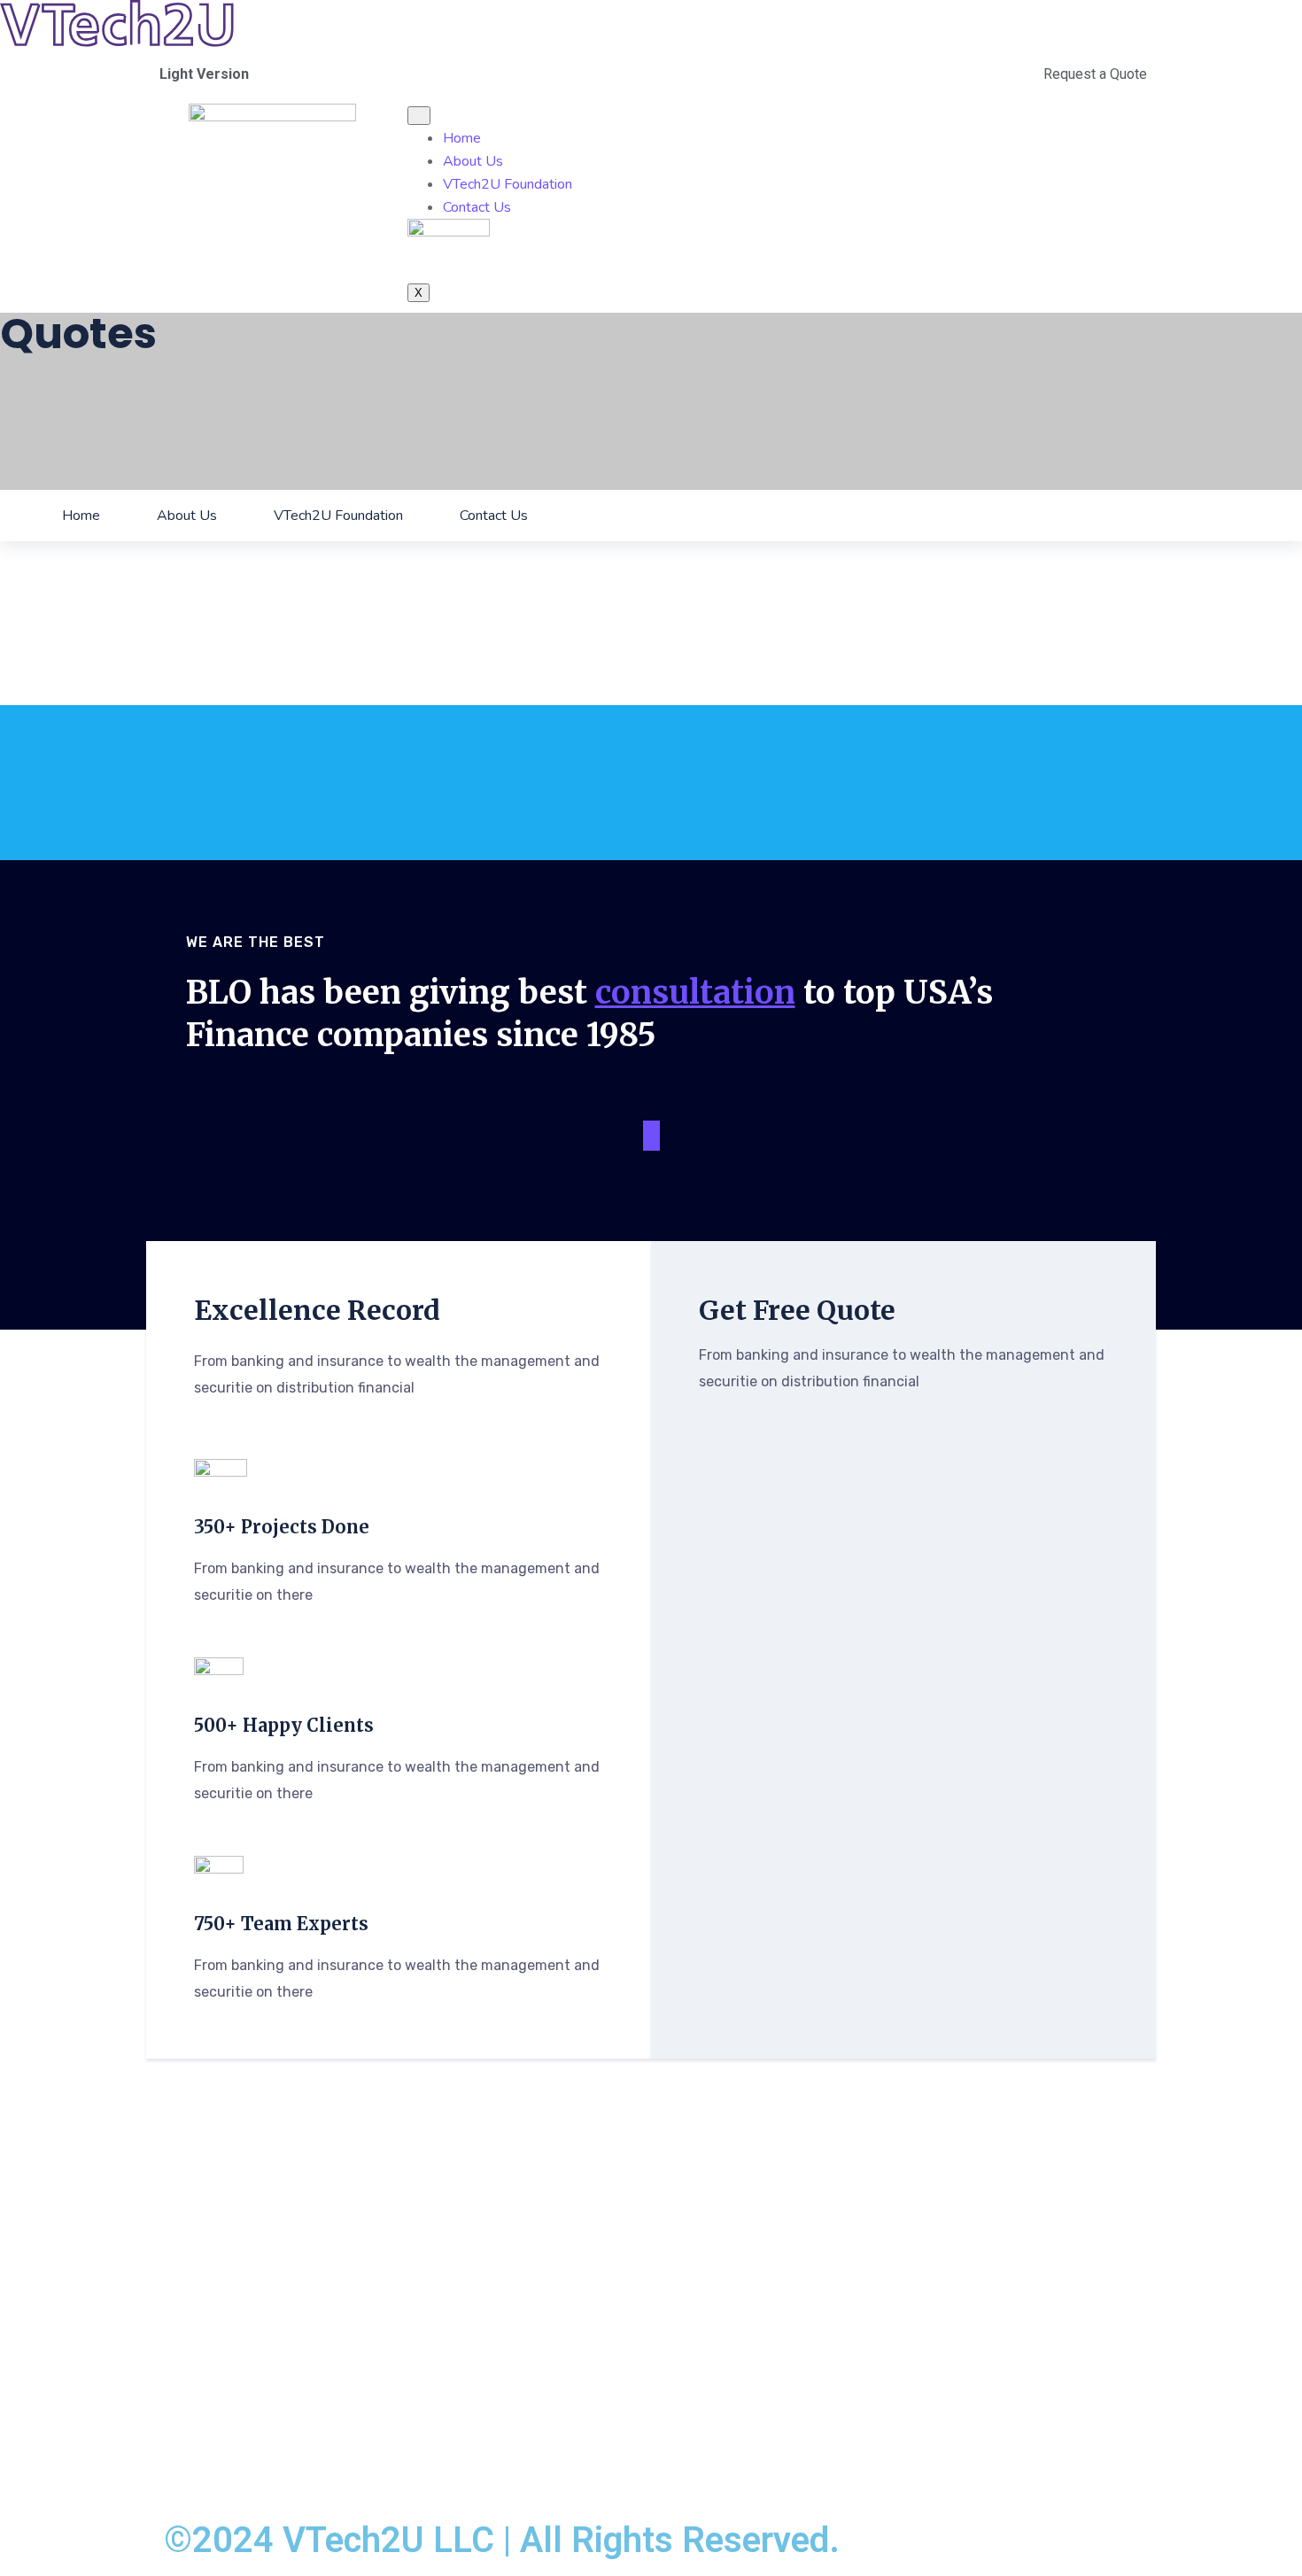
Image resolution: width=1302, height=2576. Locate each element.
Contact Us (477, 207)
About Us (473, 161)
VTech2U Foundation (508, 184)
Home (462, 138)
